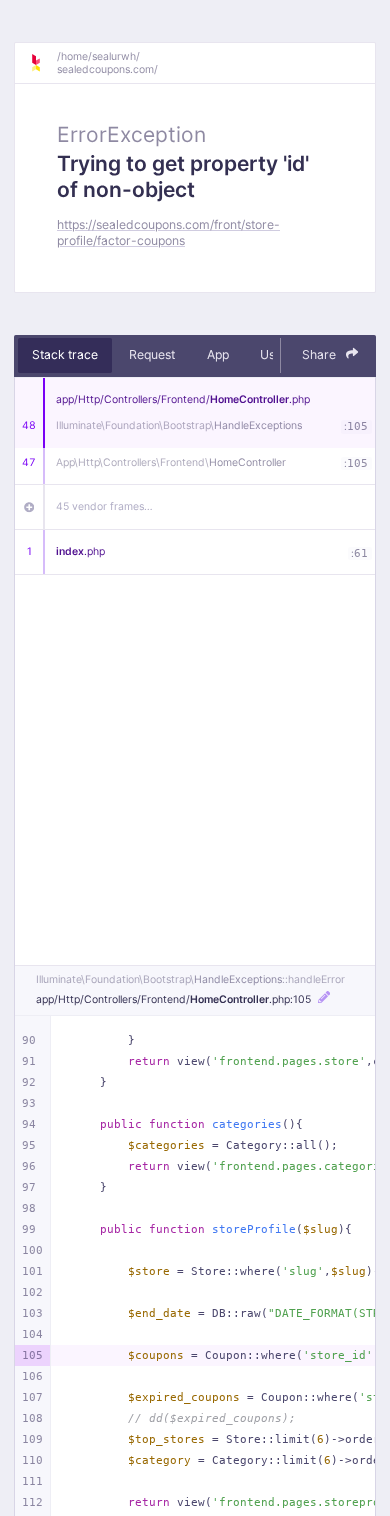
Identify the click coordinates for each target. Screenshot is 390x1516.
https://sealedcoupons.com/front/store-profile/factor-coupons (168, 232)
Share (320, 354)
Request (152, 354)
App (218, 354)
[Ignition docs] (43, 63)
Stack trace (65, 354)
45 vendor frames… (104, 506)
